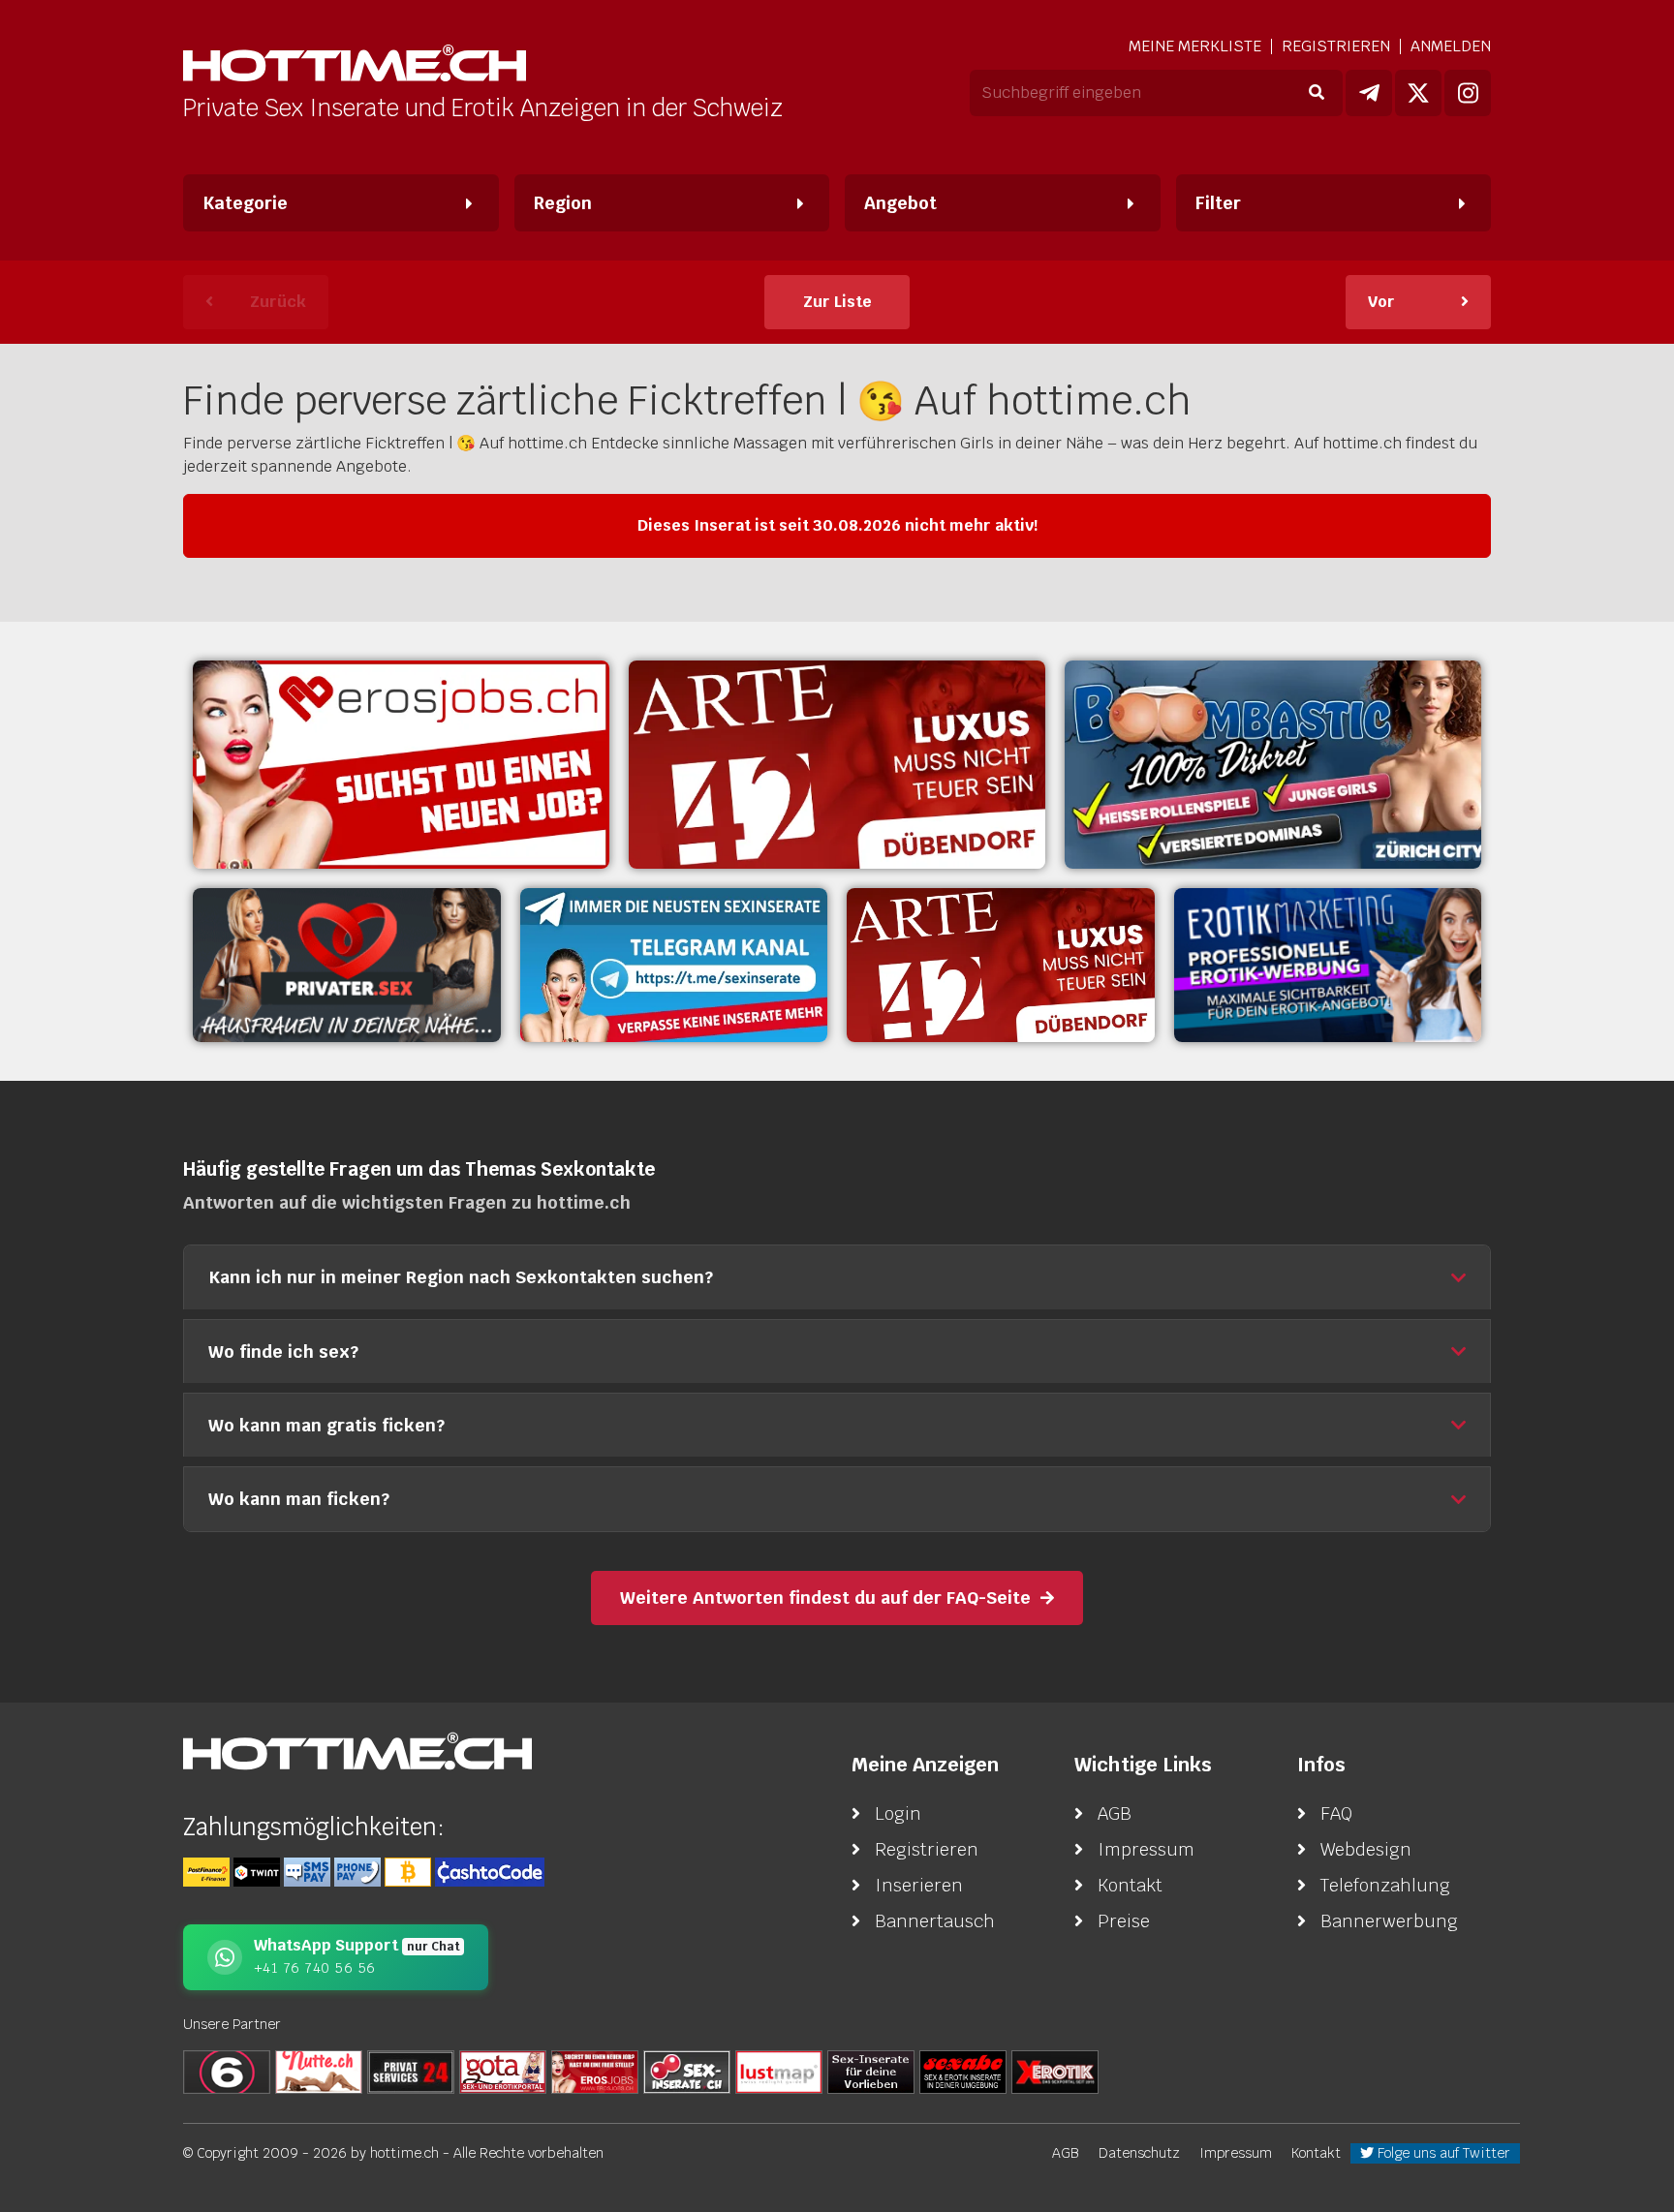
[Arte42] (837, 765)
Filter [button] (1218, 203)
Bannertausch (935, 1921)
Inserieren (919, 1885)
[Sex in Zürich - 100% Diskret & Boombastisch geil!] (1273, 765)
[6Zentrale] (227, 2071)
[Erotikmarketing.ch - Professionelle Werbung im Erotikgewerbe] (1328, 965)
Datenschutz (1139, 2153)
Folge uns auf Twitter (1442, 2153)
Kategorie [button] (245, 203)
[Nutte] (319, 2071)
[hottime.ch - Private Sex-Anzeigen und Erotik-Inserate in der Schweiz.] (355, 65)
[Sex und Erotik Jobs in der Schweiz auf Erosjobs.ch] (595, 2071)
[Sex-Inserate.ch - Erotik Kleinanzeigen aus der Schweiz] (687, 2071)
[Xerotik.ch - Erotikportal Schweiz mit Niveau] (1055, 2071)
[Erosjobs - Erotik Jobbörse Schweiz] (401, 765)
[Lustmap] (779, 2071)
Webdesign (1366, 1849)
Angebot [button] (900, 203)
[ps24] (411, 2071)
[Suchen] (1316, 93)
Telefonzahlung (1385, 1885)
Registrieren (1336, 46)
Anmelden (1451, 46)
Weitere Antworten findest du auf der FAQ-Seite (825, 1598)
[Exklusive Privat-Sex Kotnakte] (347, 965)
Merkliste (1195, 46)
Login (898, 1813)
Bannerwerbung (1389, 1921)
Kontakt (1130, 1885)
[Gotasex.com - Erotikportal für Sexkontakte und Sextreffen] (503, 2071)
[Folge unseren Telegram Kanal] (1369, 93)
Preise (1124, 1921)
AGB (1115, 1813)
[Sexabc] (963, 2071)
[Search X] (871, 2071)
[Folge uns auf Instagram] (1468, 93)
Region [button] (563, 203)
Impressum (1146, 1849)
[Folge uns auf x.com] (1418, 93)
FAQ (1336, 1813)
